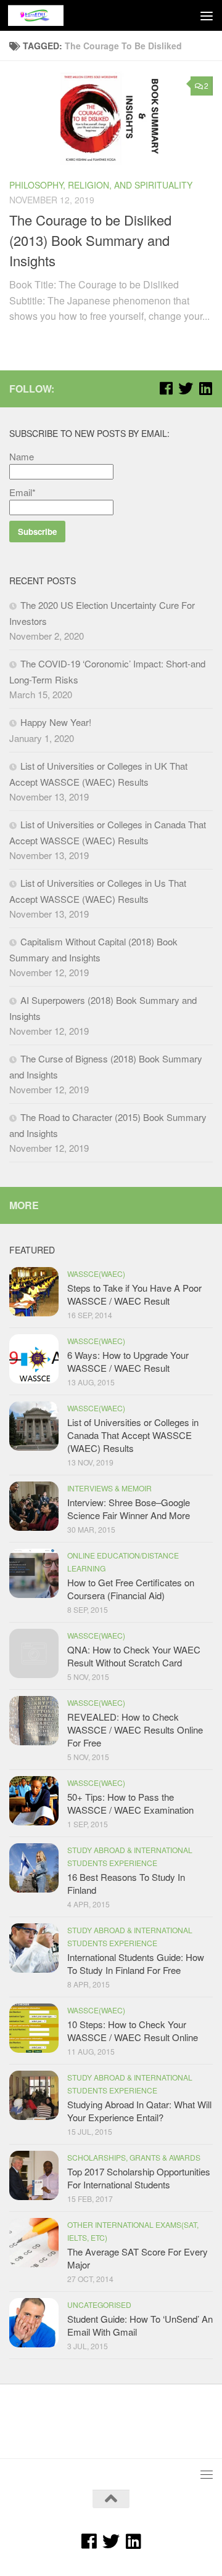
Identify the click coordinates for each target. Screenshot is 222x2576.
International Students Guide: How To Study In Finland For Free (136, 1963)
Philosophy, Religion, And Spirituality (101, 185)
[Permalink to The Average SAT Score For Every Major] (34, 2243)
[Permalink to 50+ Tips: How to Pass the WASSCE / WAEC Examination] (34, 1801)
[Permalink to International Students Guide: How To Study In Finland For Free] (34, 1948)
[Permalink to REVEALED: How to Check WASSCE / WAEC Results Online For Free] (34, 1721)
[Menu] (207, 15)
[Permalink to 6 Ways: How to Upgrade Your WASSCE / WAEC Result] (34, 1359)
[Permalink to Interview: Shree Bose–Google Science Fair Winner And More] (34, 1506)
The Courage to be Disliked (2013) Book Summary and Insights (90, 240)
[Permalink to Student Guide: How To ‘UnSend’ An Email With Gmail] (34, 2323)
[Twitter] (186, 388)
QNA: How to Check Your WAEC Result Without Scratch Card (134, 1656)
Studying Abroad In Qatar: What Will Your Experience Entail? (139, 2111)
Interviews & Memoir (109, 1488)
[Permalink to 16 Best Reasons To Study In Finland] (34, 1868)
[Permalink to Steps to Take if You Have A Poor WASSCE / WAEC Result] (34, 1292)
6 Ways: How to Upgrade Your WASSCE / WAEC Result (128, 1361)
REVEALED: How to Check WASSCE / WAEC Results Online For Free (135, 1730)
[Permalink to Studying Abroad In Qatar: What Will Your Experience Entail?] (34, 2095)
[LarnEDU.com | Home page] (45, 15)
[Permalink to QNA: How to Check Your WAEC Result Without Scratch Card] (34, 1653)
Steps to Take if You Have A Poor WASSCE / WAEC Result (134, 1294)
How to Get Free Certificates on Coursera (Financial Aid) (131, 1589)
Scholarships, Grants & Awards (134, 2157)
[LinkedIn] (205, 388)
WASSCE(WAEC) (96, 1274)
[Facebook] (166, 388)
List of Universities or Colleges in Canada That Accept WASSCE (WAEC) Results (133, 1435)
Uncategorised (99, 2305)
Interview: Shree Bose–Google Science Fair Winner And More (129, 1509)
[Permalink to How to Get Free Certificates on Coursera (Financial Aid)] (34, 1573)
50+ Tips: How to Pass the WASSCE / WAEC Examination (130, 1803)
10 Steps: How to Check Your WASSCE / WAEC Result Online (133, 2031)
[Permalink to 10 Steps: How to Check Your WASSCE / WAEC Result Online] (34, 2028)
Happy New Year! (56, 722)
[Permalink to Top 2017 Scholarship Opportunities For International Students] (34, 2175)
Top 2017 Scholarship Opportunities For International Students (139, 2178)
